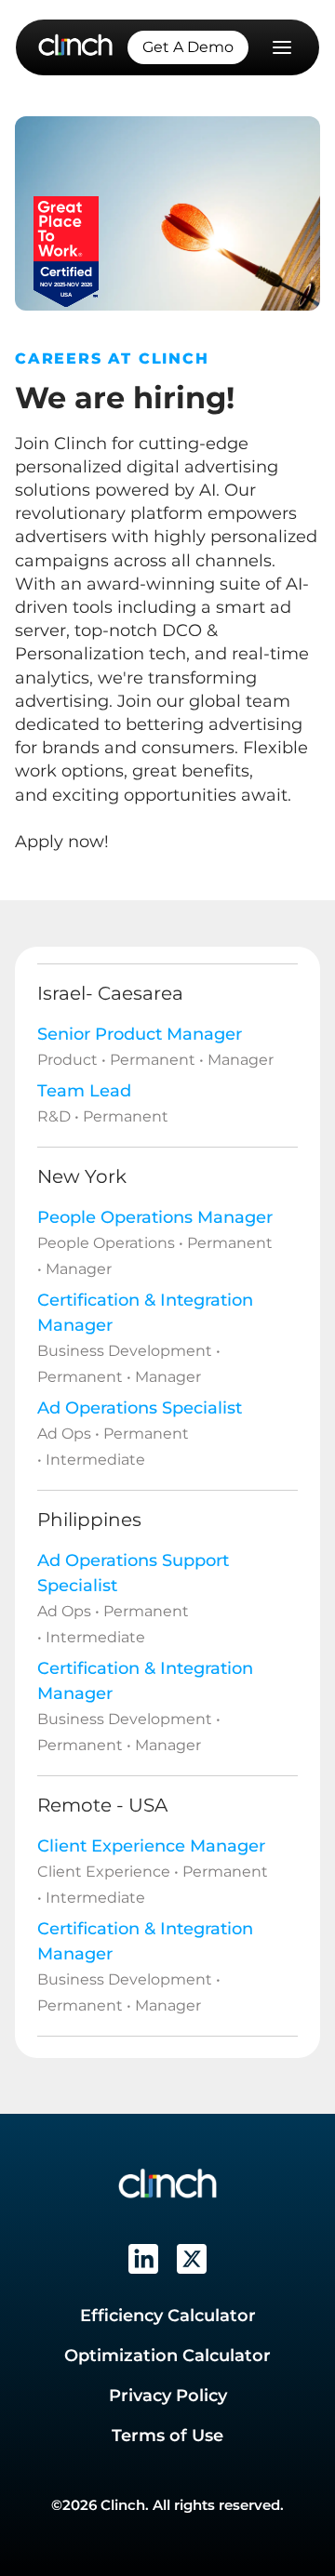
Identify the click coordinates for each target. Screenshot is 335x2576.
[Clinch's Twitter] (192, 2259)
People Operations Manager (155, 1217)
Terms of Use (167, 2436)
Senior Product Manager (140, 1034)
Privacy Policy (168, 2396)
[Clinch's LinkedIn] (143, 2259)
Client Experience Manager (151, 1846)
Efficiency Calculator (168, 2316)
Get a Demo (188, 47)
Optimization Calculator (167, 2356)
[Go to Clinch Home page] (75, 46)
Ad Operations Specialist (140, 1408)
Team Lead (84, 1091)
